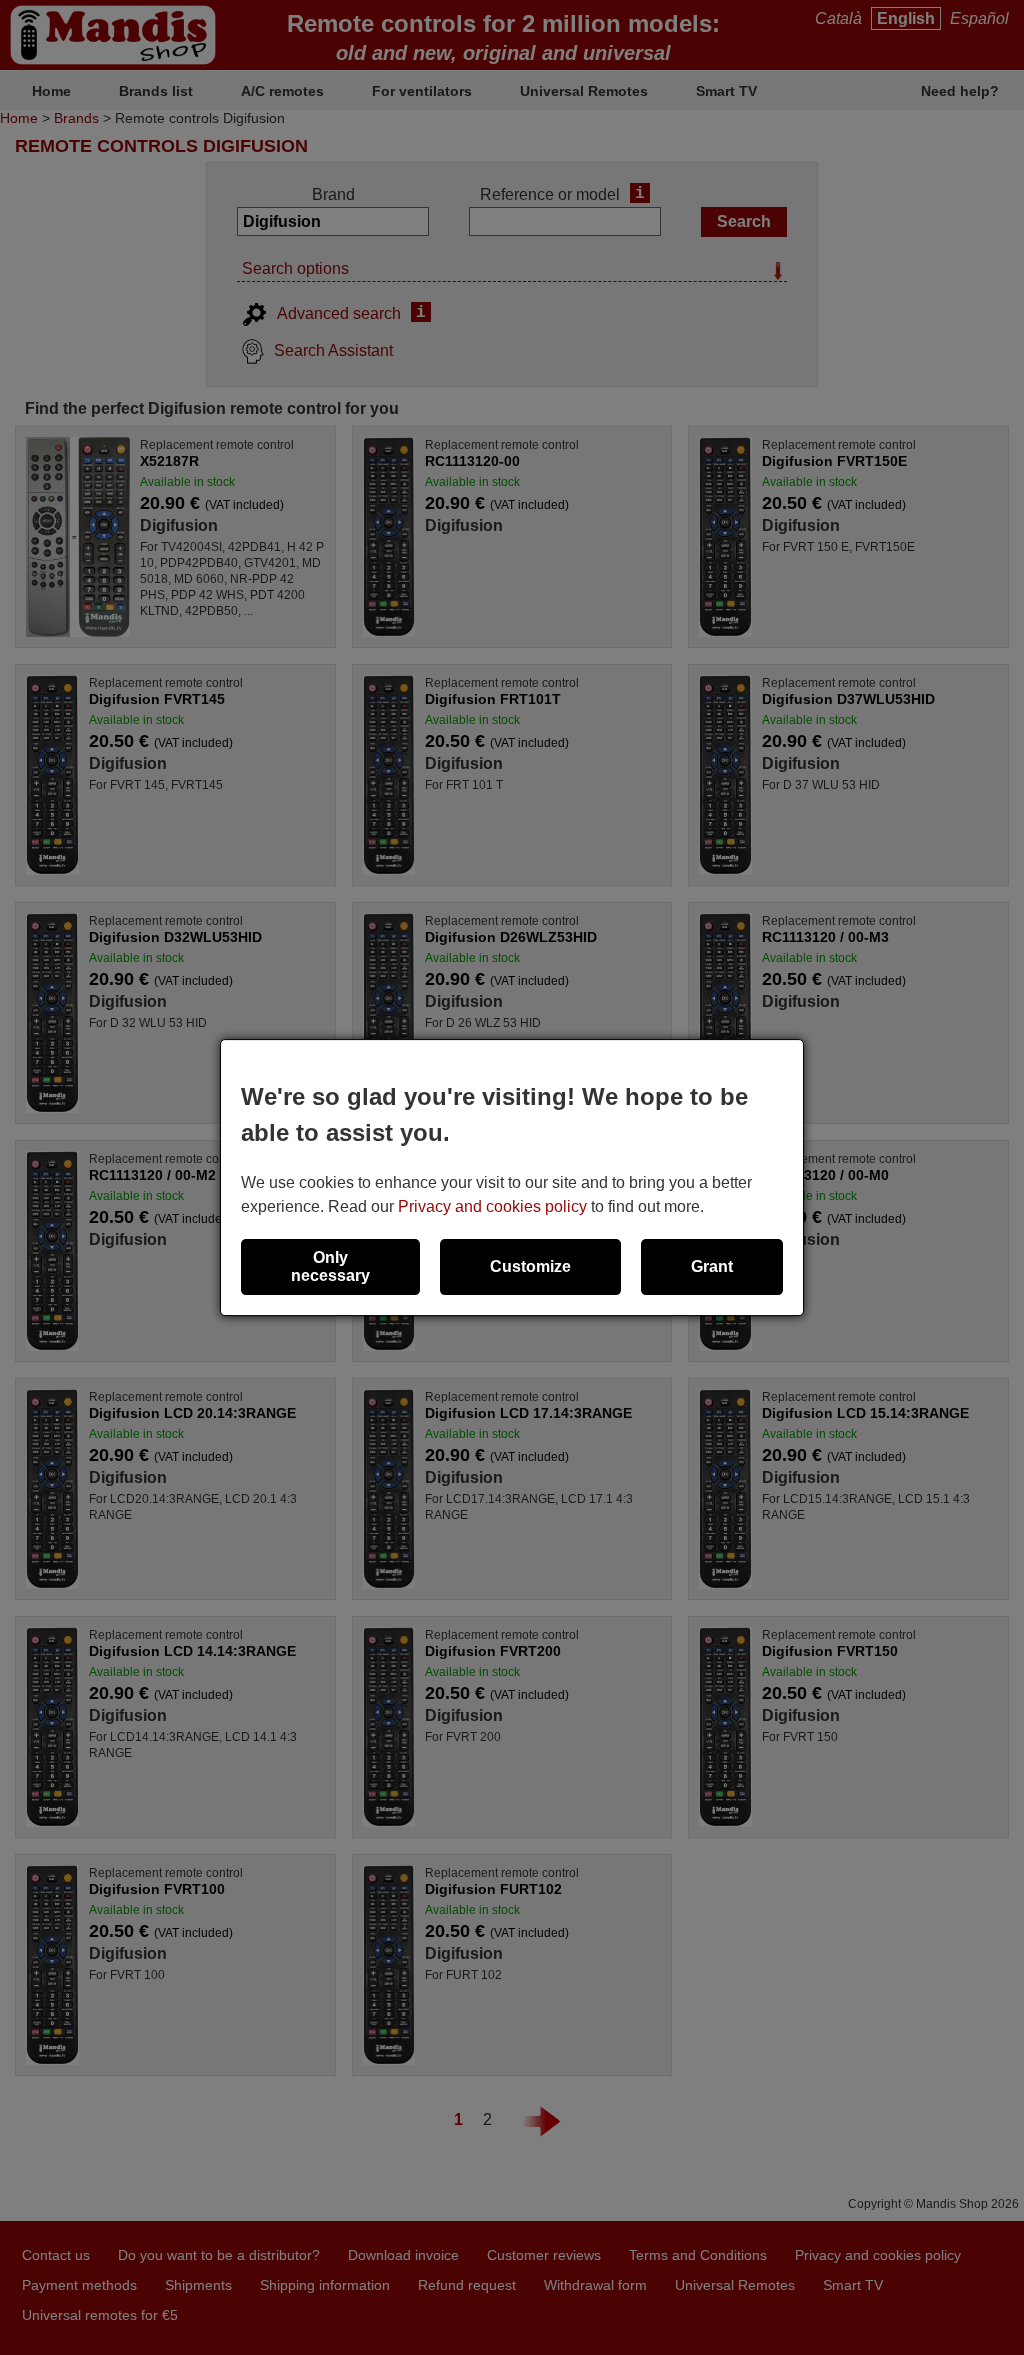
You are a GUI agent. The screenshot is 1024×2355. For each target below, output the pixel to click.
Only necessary (330, 1266)
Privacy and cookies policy (492, 1206)
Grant (712, 1266)
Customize (530, 1266)
